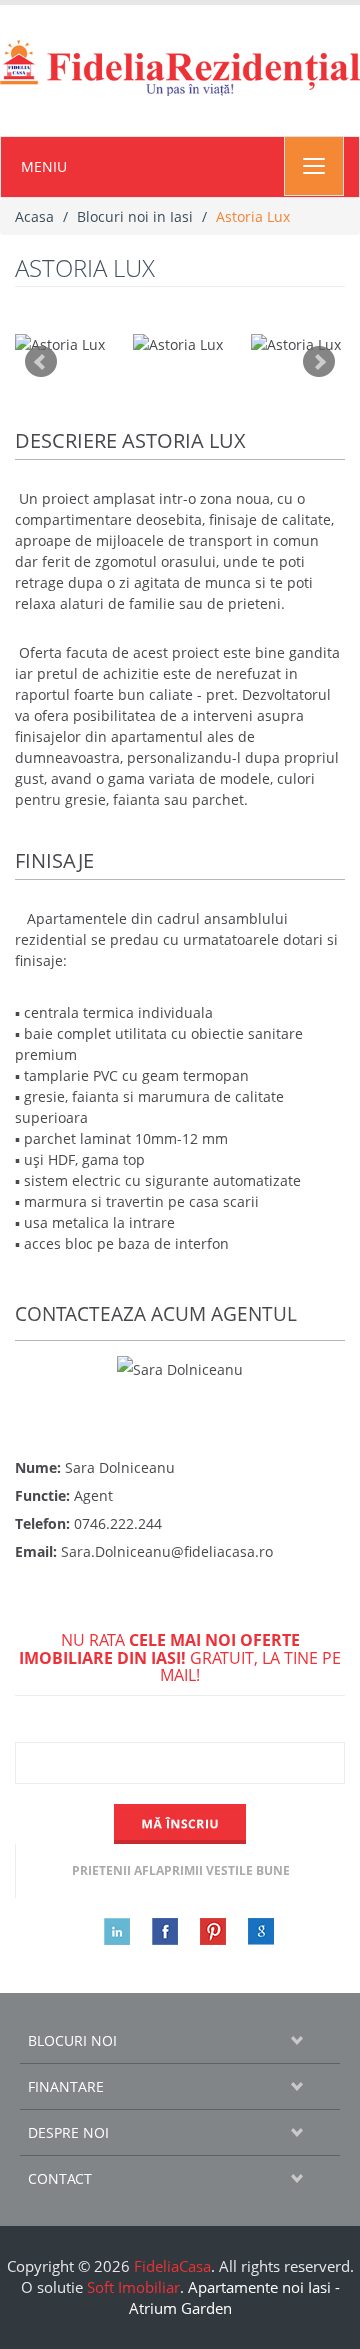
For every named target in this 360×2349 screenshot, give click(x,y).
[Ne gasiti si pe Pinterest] (204, 1930)
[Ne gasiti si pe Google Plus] (252, 1930)
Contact (60, 2178)
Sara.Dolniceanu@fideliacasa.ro (167, 1551)
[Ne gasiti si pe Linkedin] (108, 1930)
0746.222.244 (118, 1523)
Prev (41, 362)
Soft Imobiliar (133, 2287)
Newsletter (180, 1726)
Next (319, 362)
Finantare (66, 2086)
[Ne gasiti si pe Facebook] (156, 1930)
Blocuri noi (72, 2040)
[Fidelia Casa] (180, 68)
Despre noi (68, 2132)
